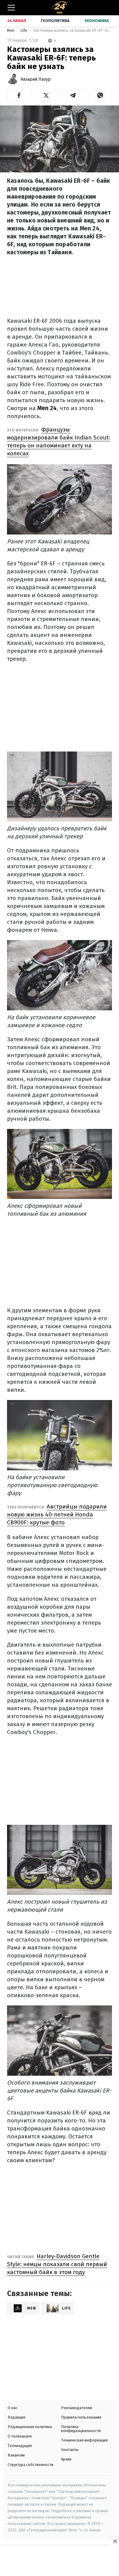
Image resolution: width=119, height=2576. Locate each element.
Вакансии (16, 2455)
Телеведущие (20, 2446)
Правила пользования (81, 2417)
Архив (66, 2459)
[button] (19, 95)
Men (11, 30)
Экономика (97, 21)
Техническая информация (84, 2440)
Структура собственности (31, 2465)
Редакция (16, 2417)
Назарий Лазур (36, 79)
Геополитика (55, 21)
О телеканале (20, 2436)
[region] (60, 2561)
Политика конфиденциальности (81, 2429)
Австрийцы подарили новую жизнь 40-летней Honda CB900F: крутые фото (57, 1514)
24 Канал (17, 21)
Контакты (70, 2450)
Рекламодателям (77, 2408)
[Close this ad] (115, 2541)
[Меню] (11, 8)
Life (24, 30)
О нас (13, 2408)
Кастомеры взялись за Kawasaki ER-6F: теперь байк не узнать (73, 30)
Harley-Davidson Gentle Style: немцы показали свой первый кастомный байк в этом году (57, 2264)
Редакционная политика (30, 2427)
